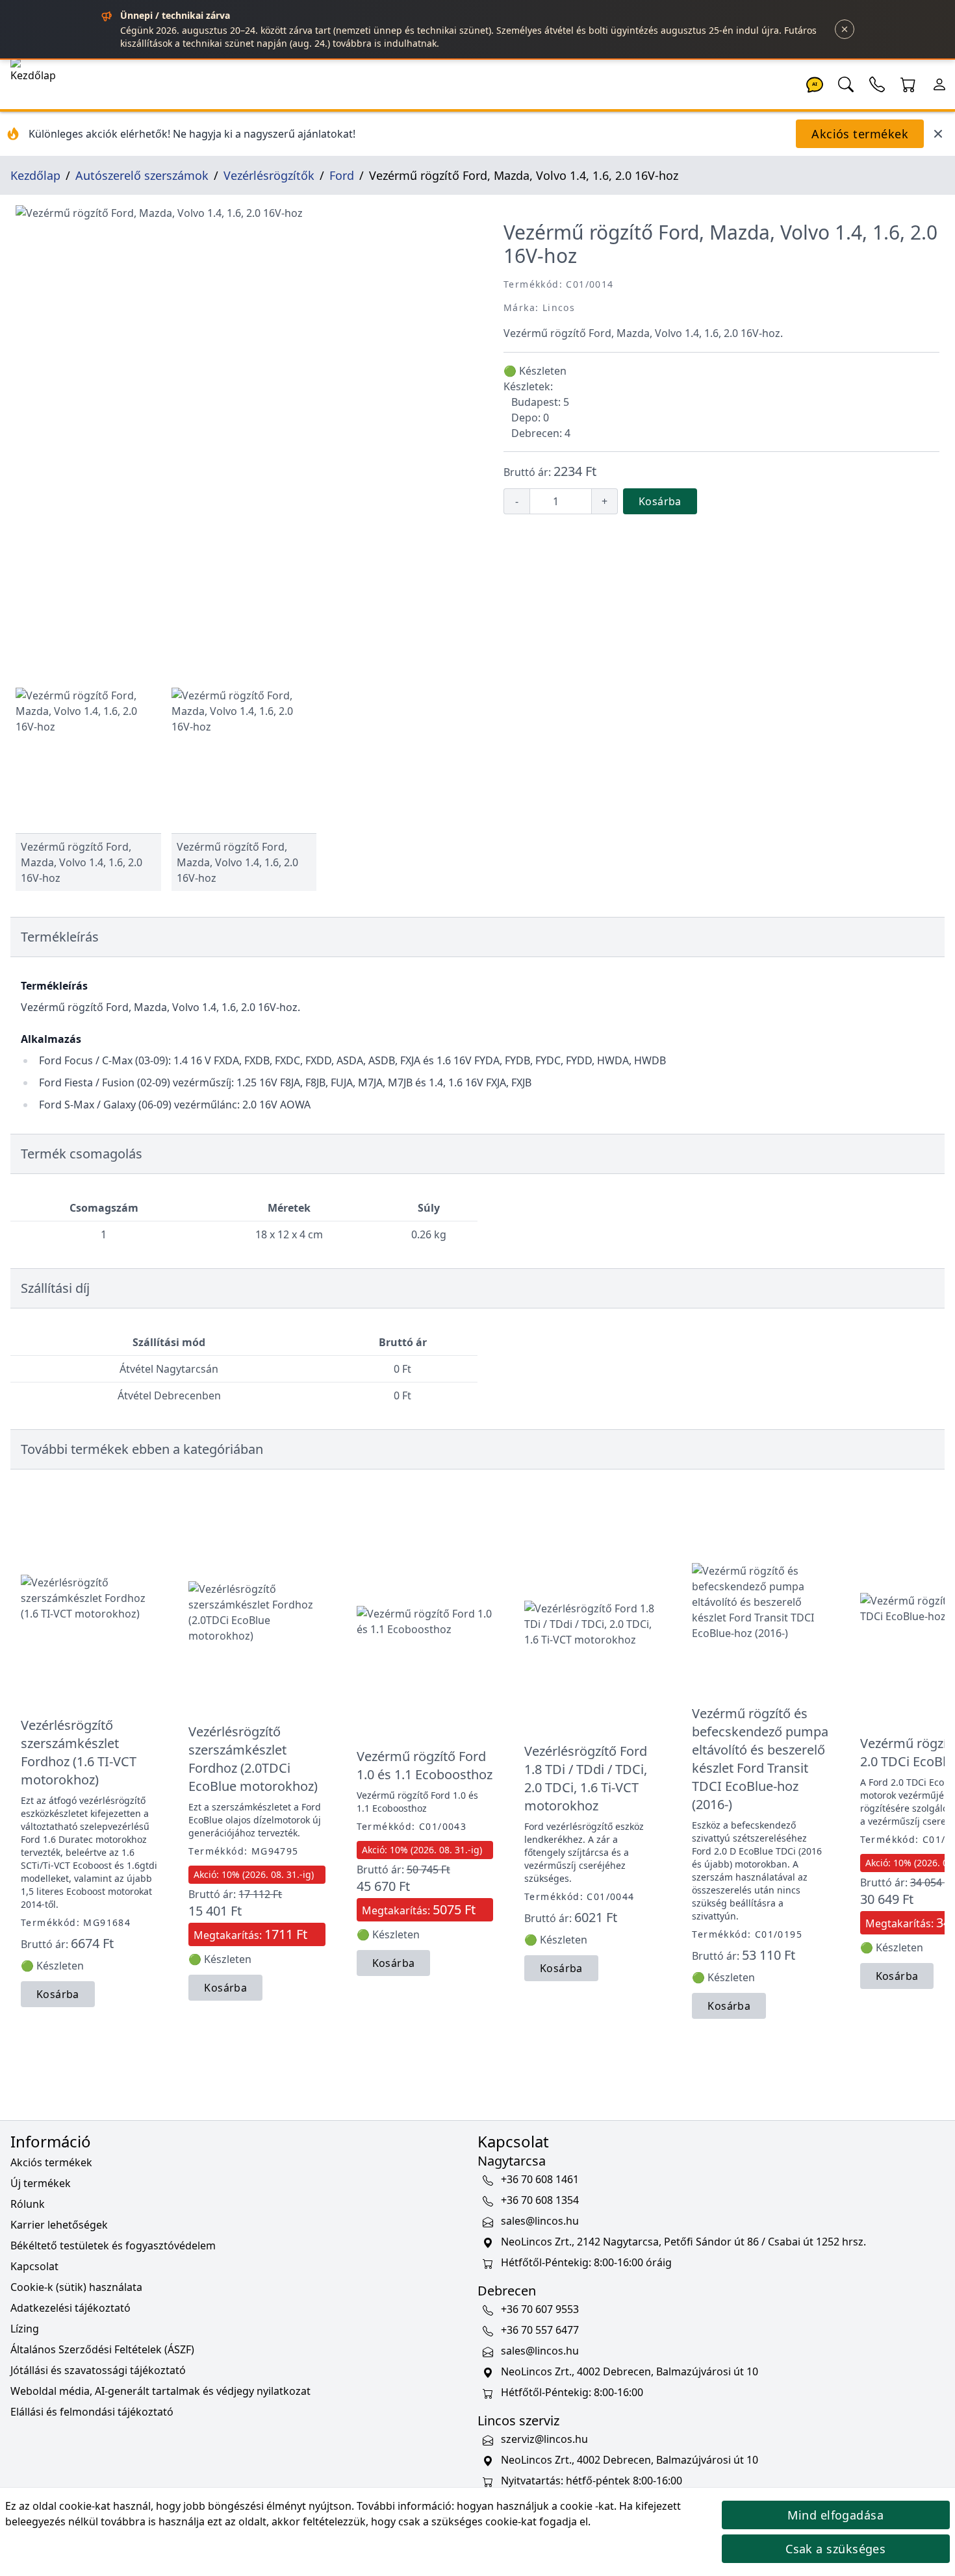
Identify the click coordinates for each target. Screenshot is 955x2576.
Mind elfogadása (835, 2515)
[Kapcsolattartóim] (877, 83)
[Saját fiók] (939, 83)
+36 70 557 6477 (540, 2330)
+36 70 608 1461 (540, 2179)
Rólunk (28, 2204)
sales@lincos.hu (540, 2221)
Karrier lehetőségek (59, 2225)
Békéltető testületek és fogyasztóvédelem (113, 2245)
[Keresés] (846, 83)
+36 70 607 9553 (540, 2309)
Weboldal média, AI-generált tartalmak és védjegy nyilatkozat (160, 2391)
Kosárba (660, 501)
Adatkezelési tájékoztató (70, 2308)
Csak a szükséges (835, 2549)
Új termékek (41, 2183)
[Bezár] (845, 29)
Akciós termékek (860, 134)
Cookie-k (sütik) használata (76, 2287)
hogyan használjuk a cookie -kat (535, 2506)
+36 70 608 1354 (540, 2200)
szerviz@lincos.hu (544, 2439)
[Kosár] (908, 83)
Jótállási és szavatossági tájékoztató (98, 2370)
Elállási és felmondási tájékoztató (92, 2412)
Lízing (25, 2329)
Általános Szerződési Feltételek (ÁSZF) (102, 2349)
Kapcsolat (34, 2266)
